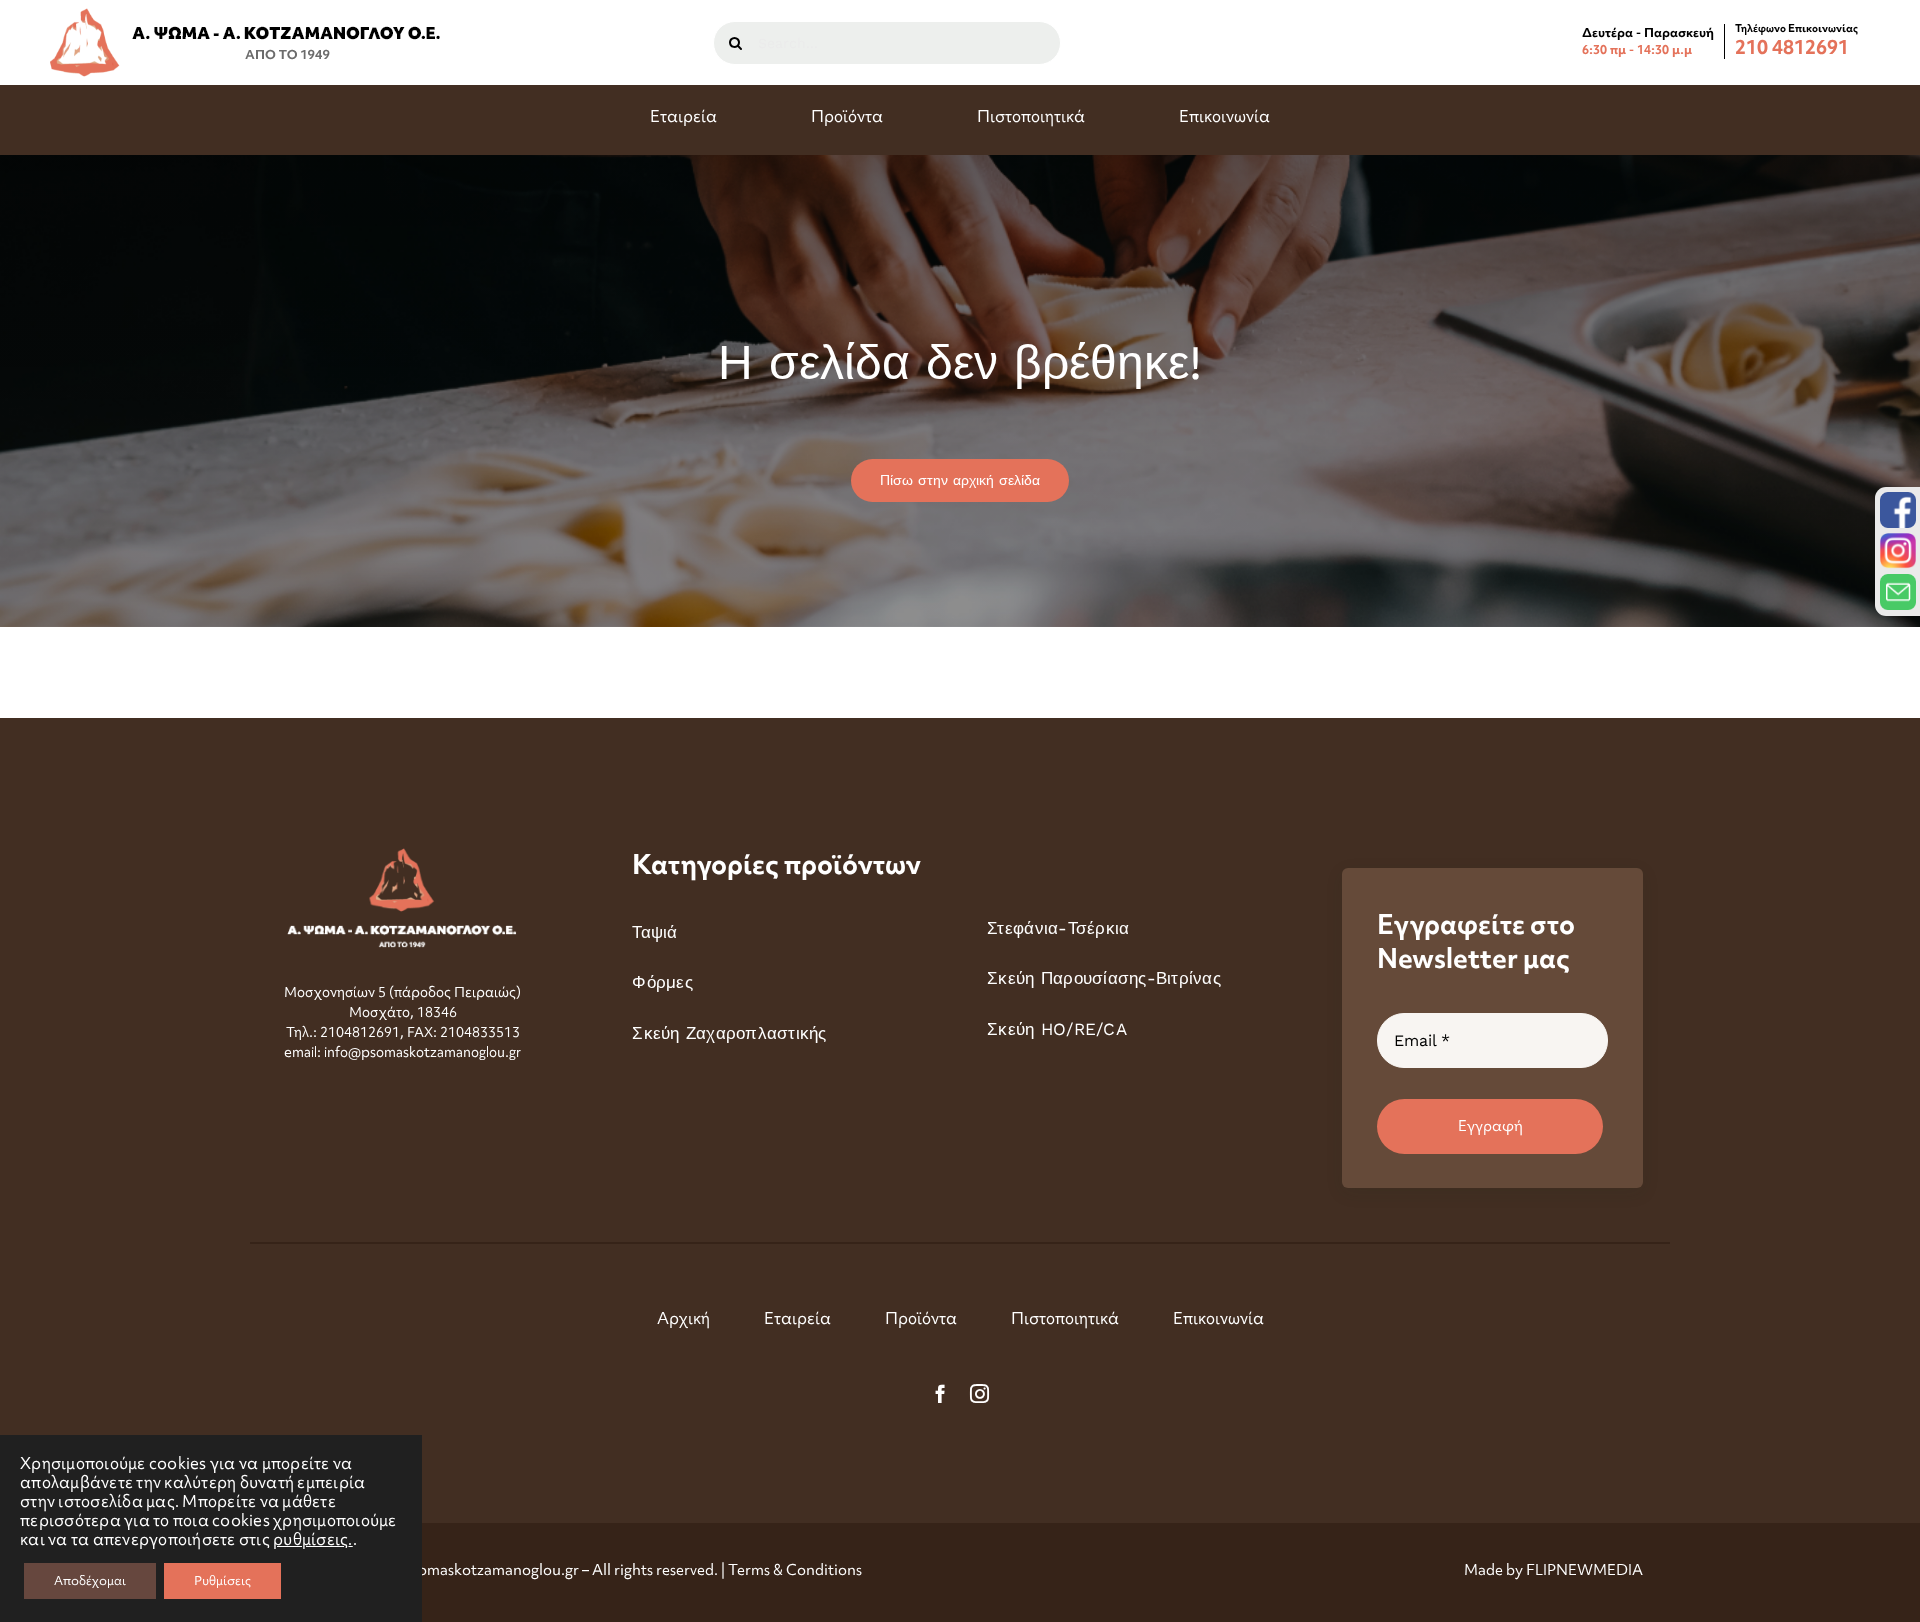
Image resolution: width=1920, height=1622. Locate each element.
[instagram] (979, 1393)
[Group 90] (246, 16)
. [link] (313, 1539)
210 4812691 (1792, 47)
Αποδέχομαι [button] (90, 1580)
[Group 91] (402, 856)
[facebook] (940, 1393)
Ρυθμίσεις (222, 1580)
